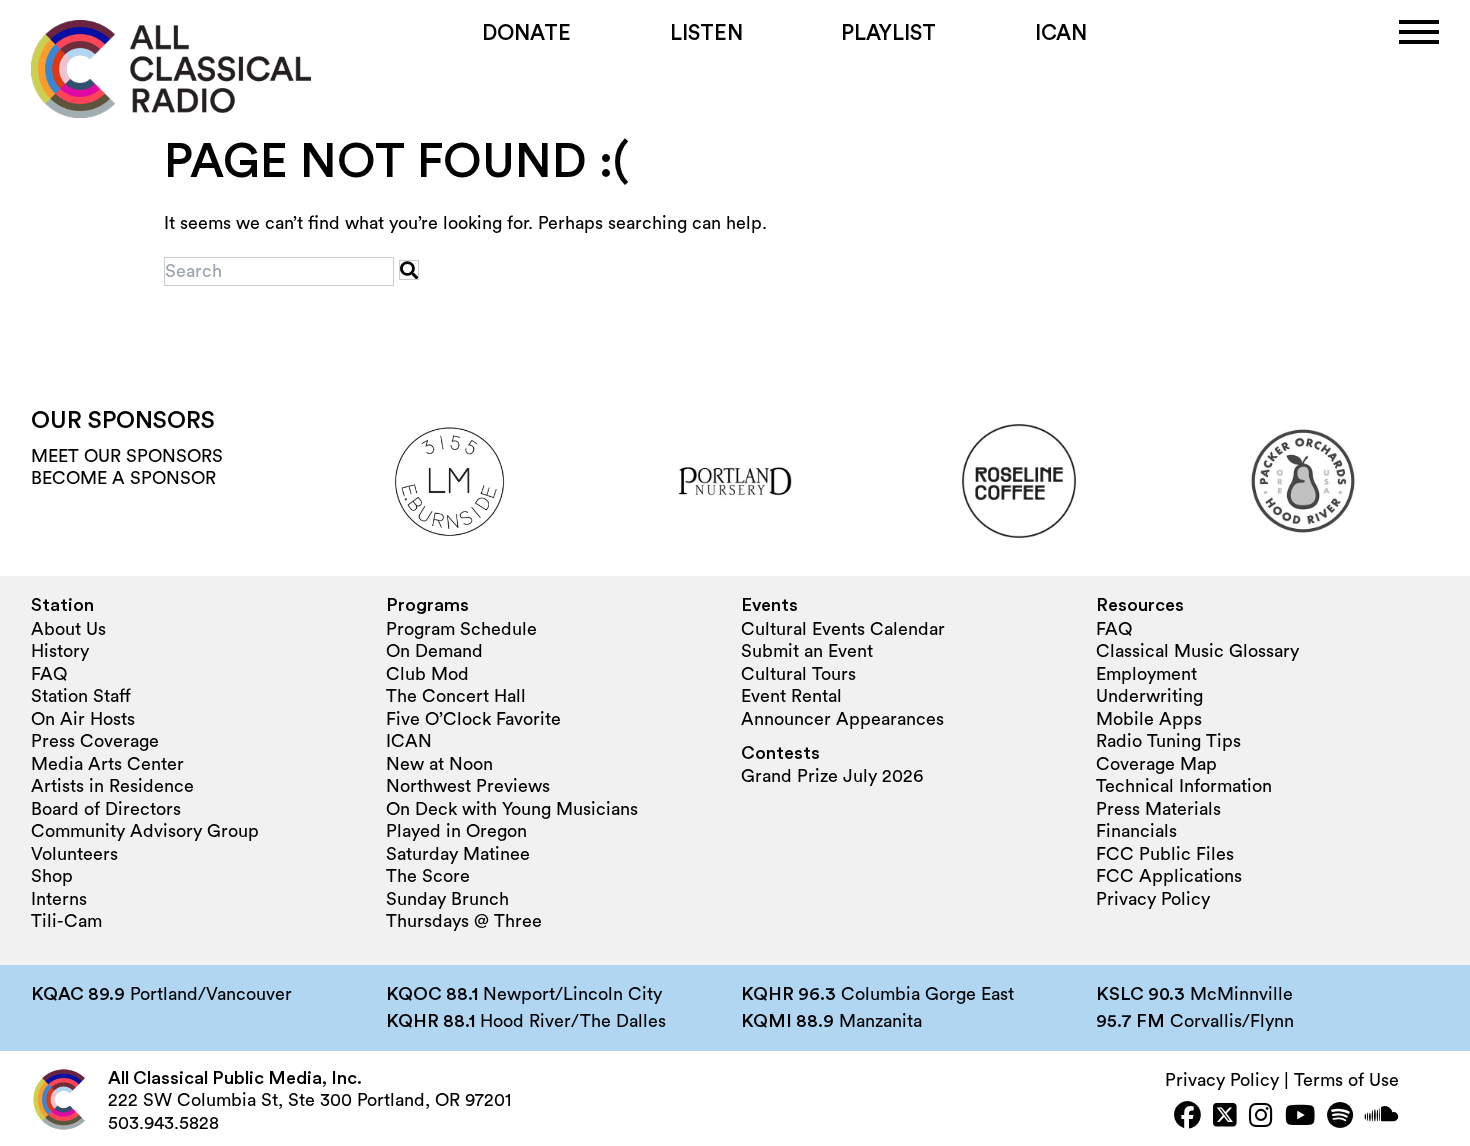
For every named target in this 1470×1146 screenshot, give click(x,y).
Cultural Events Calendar (843, 629)
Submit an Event (807, 651)
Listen (706, 33)
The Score (428, 876)
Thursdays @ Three (464, 921)
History (60, 651)
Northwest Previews (468, 786)
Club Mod (427, 674)
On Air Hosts (83, 719)
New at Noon (439, 764)
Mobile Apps (1149, 719)
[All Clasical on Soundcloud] (1382, 1117)
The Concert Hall (456, 696)
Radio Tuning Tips (1168, 741)
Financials (1136, 831)
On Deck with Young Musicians (512, 809)
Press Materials (1158, 809)
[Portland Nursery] (735, 481)
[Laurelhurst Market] (451, 481)
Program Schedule (461, 629)
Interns (59, 899)
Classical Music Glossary (1197, 651)
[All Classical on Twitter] (1225, 1117)
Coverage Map (1156, 764)
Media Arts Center (107, 764)
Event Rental (791, 696)
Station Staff (81, 696)
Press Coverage (95, 741)
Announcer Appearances (842, 719)
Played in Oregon (456, 831)
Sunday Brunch (447, 899)
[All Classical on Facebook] (1187, 1117)
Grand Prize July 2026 (832, 776)
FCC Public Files (1165, 854)
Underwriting (1149, 696)
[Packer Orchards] (1303, 481)
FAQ (49, 674)
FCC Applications (1169, 876)
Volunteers (74, 854)
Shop (52, 876)
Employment (1146, 674)
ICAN (1061, 33)
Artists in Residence (112, 786)
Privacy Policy (1153, 899)
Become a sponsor (123, 478)
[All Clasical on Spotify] (1340, 1117)
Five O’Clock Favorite (473, 719)
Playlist (888, 33)
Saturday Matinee (458, 854)
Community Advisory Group (145, 831)
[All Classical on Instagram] (1261, 1117)
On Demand (434, 651)
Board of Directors (106, 809)
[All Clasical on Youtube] (1300, 1117)
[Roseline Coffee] (1019, 481)
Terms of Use (1346, 1080)
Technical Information (1184, 786)
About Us (68, 629)
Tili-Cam (66, 921)
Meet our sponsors (127, 456)
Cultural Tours (798, 674)
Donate (526, 33)
